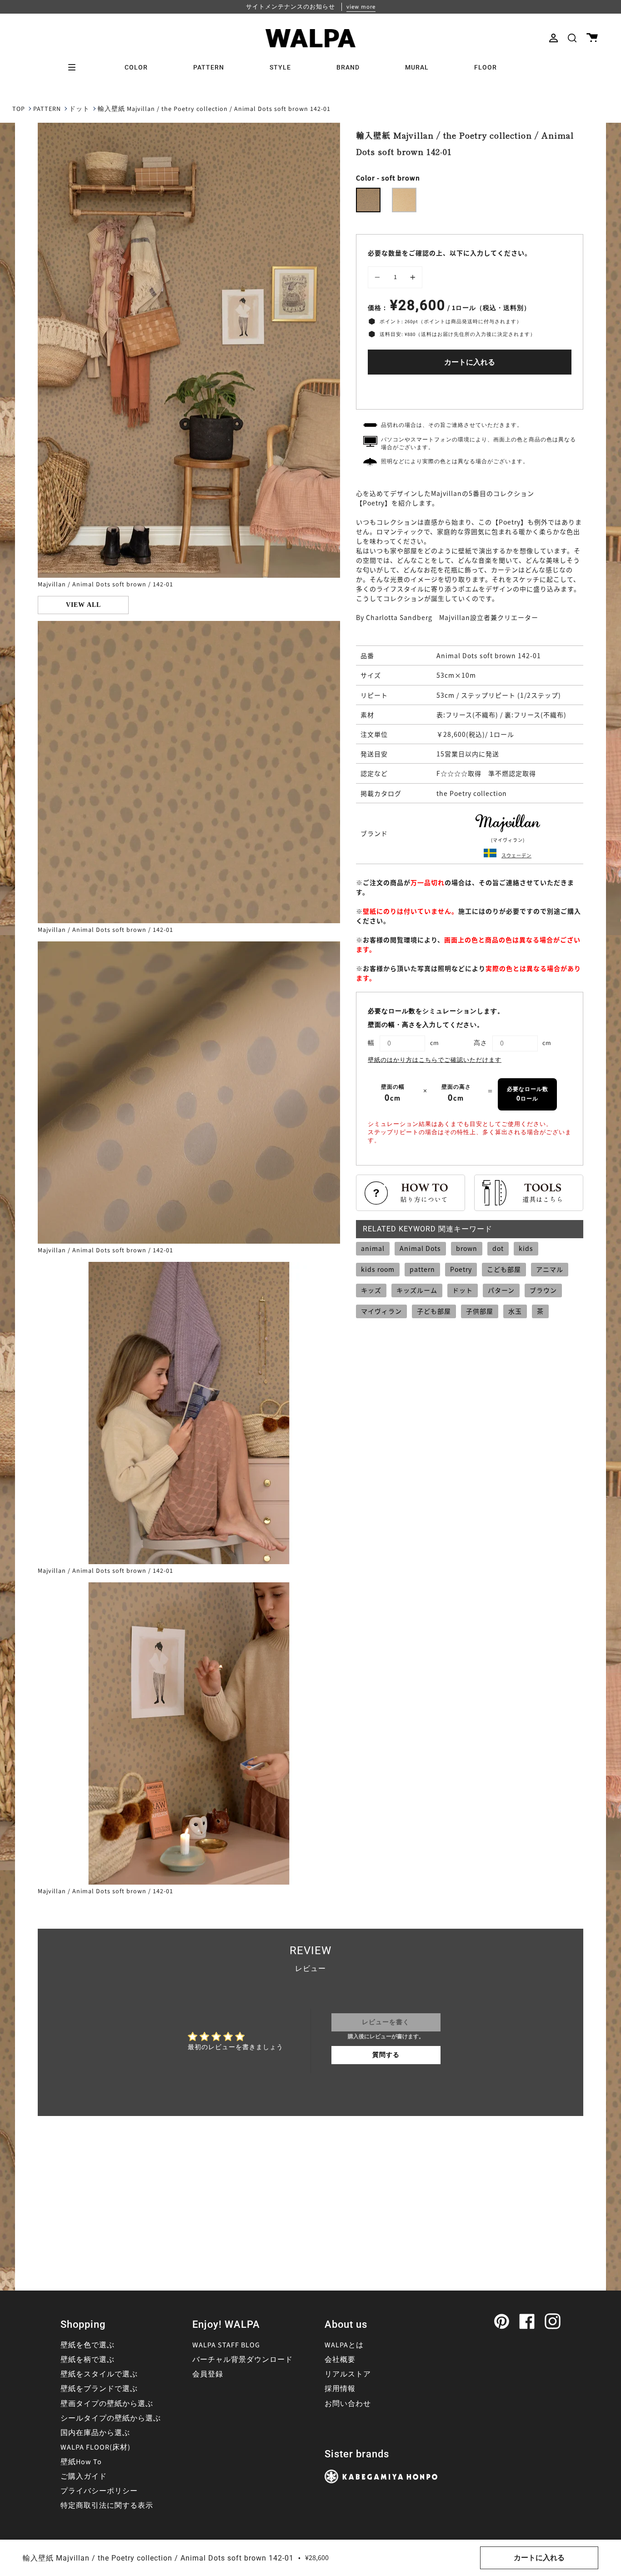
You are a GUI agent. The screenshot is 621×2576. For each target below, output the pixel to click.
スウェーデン (516, 855)
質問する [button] (386, 2055)
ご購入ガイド (84, 2476)
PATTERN (47, 109)
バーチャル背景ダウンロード (243, 2360)
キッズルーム (417, 1290)
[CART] (592, 38)
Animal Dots (420, 1248)
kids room (378, 1269)
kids (526, 1248)
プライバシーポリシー (99, 2491)
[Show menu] (75, 67)
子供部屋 (480, 1311)
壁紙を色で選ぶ (88, 2345)
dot (498, 1248)
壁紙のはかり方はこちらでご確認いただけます (435, 1060)
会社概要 (340, 2360)
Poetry (461, 1269)
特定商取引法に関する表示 (107, 2506)
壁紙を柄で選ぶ (88, 2360)
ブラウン (543, 1290)
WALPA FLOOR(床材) (95, 2447)
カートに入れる (470, 362)
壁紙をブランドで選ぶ (99, 2389)
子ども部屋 (434, 1311)
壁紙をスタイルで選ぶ (99, 2374)
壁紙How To (81, 2462)
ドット (79, 109)
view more (361, 7)
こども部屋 (504, 1269)
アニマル (550, 1269)
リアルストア (348, 2374)
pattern (422, 1269)
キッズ (371, 1290)
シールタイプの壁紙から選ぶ (111, 2418)
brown (467, 1248)
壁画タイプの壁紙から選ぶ (107, 2404)
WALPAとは (344, 2345)
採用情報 (340, 2389)
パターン (501, 1290)
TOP (19, 109)
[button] (572, 38)
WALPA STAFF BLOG (226, 2345)
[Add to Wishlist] (470, 390)
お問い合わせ (348, 2404)
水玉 (515, 1311)
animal (373, 1248)
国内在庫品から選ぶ (95, 2433)
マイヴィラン (381, 1311)
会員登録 (208, 2374)
